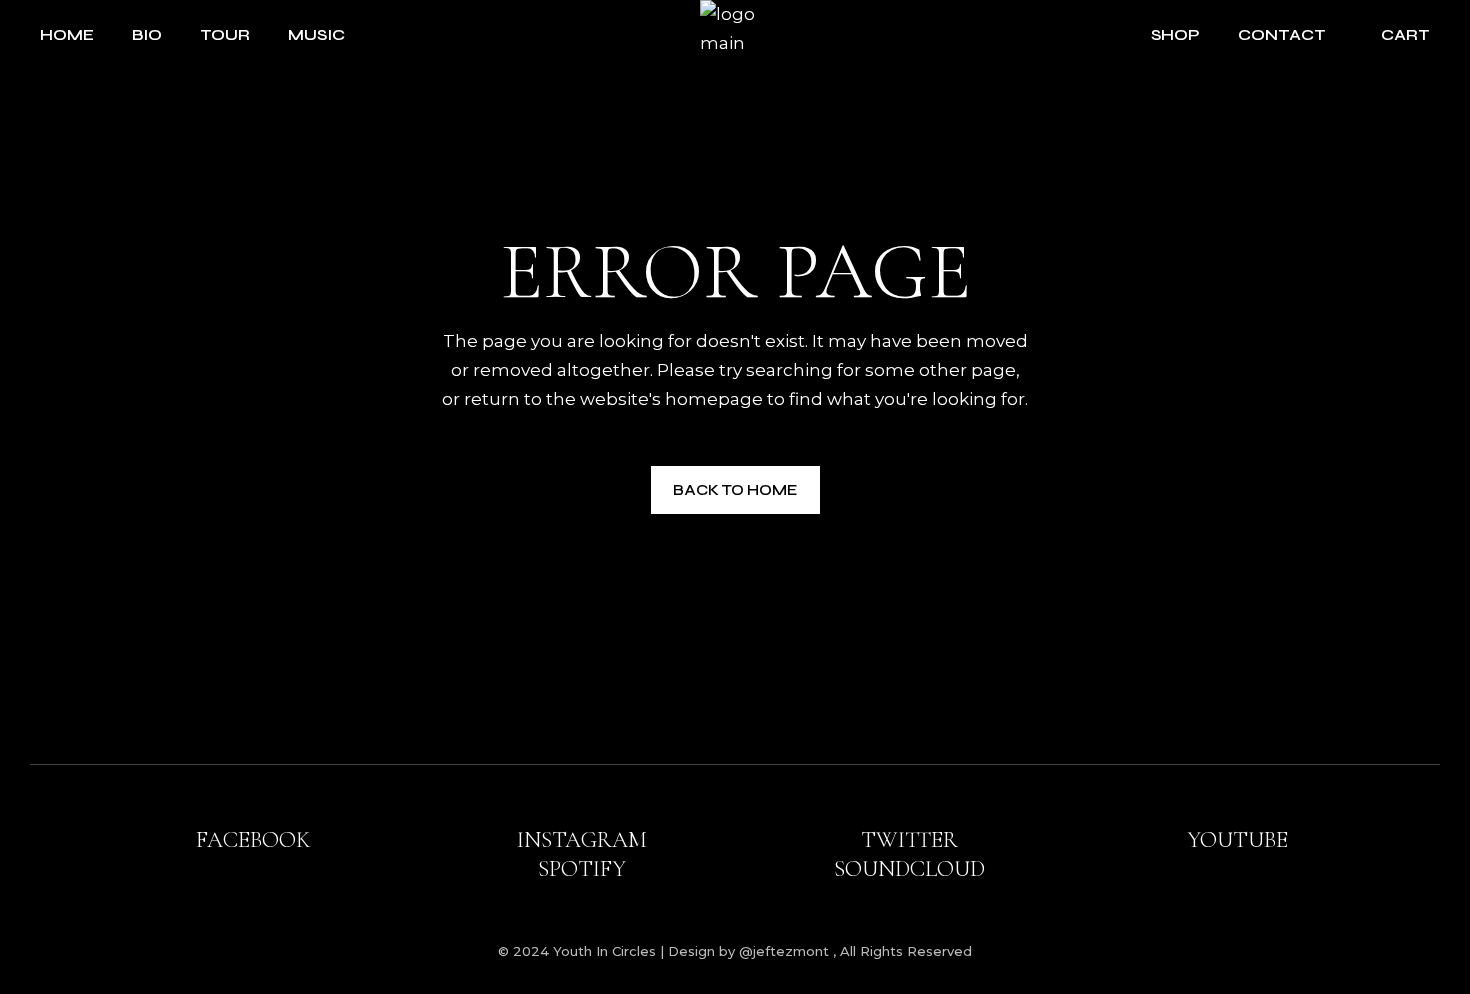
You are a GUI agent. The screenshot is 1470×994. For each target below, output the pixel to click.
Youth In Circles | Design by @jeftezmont (693, 951)
